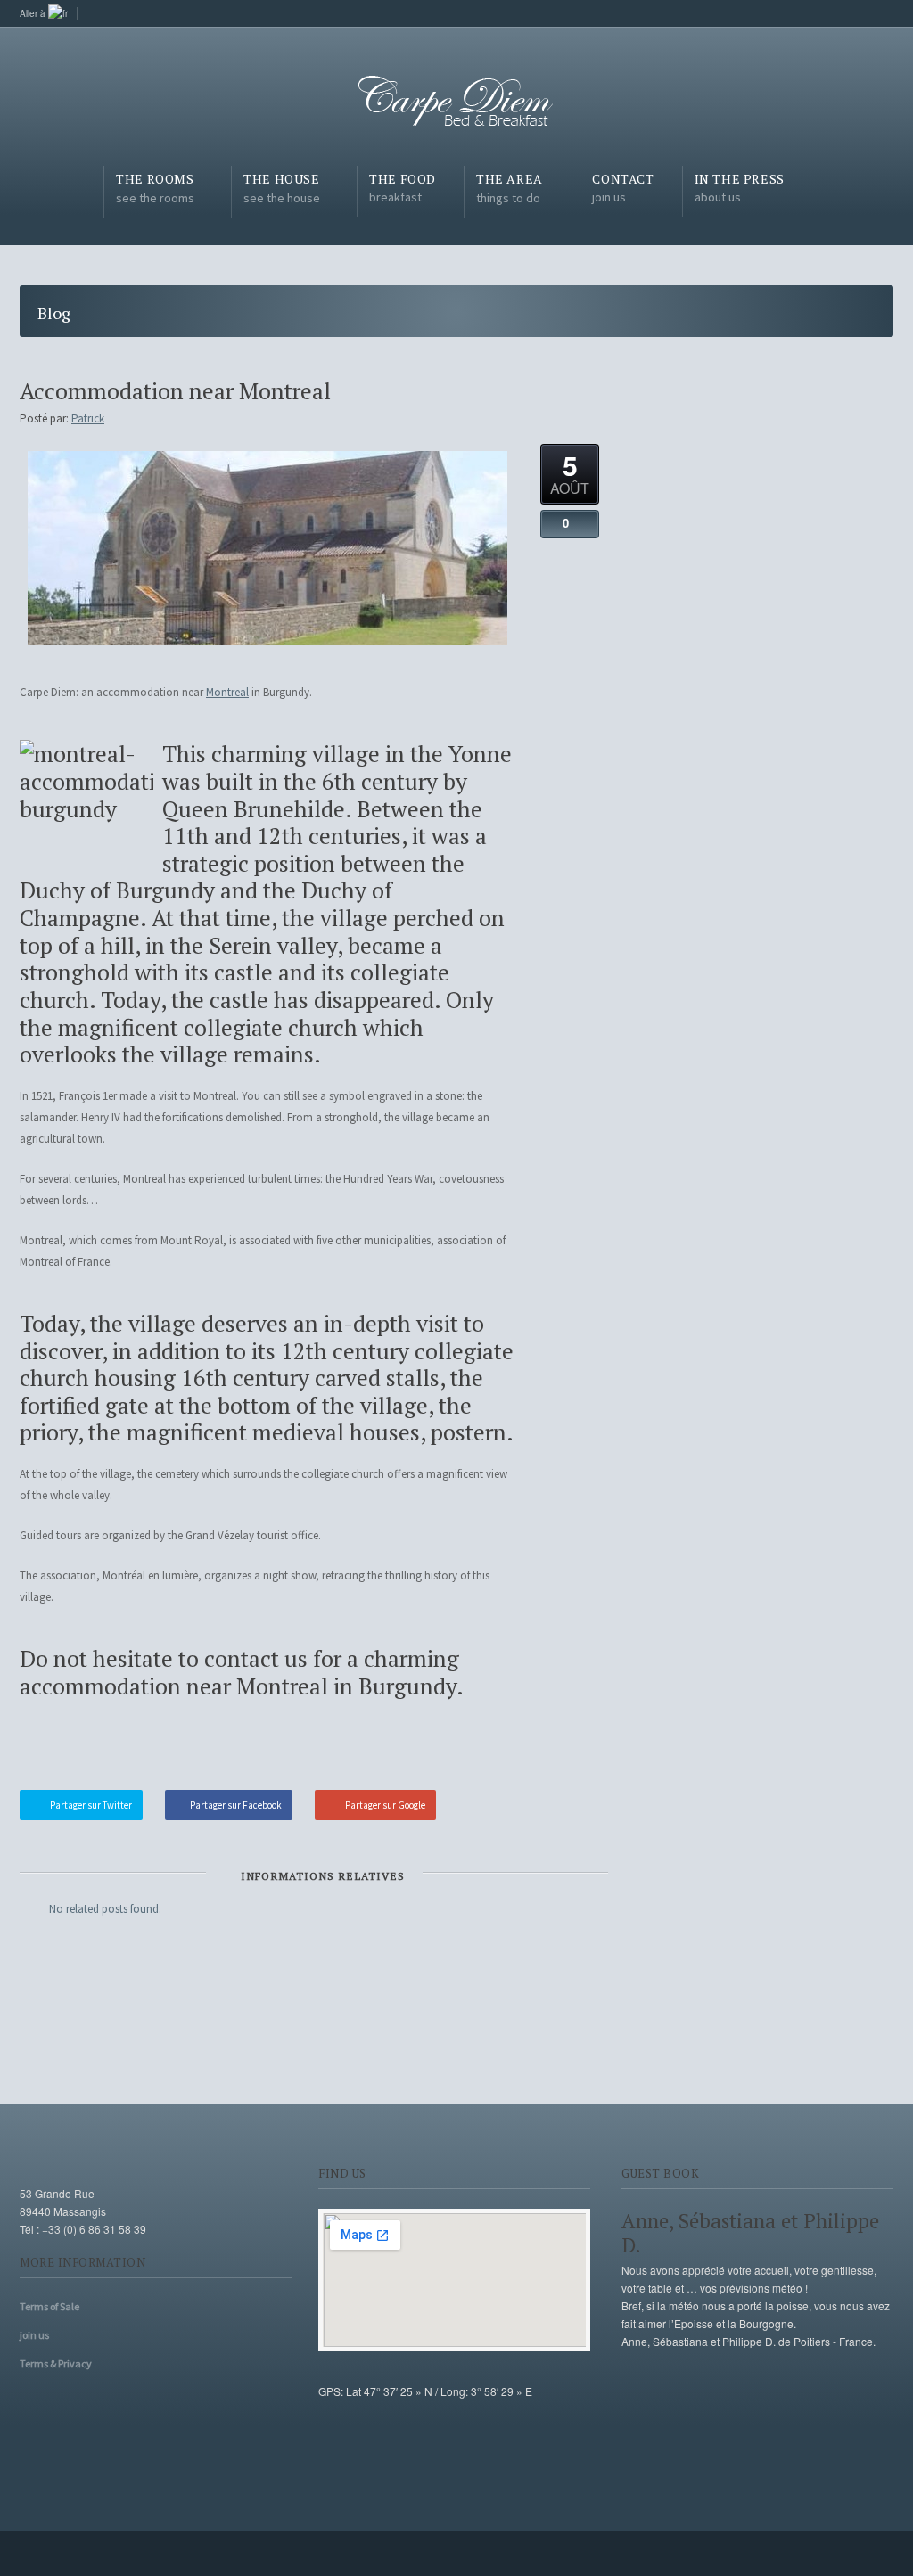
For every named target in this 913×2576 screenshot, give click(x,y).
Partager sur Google (385, 1805)
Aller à (34, 13)
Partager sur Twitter (91, 1805)
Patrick (88, 418)
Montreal (227, 692)
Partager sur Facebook (236, 1805)
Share (570, 1748)
